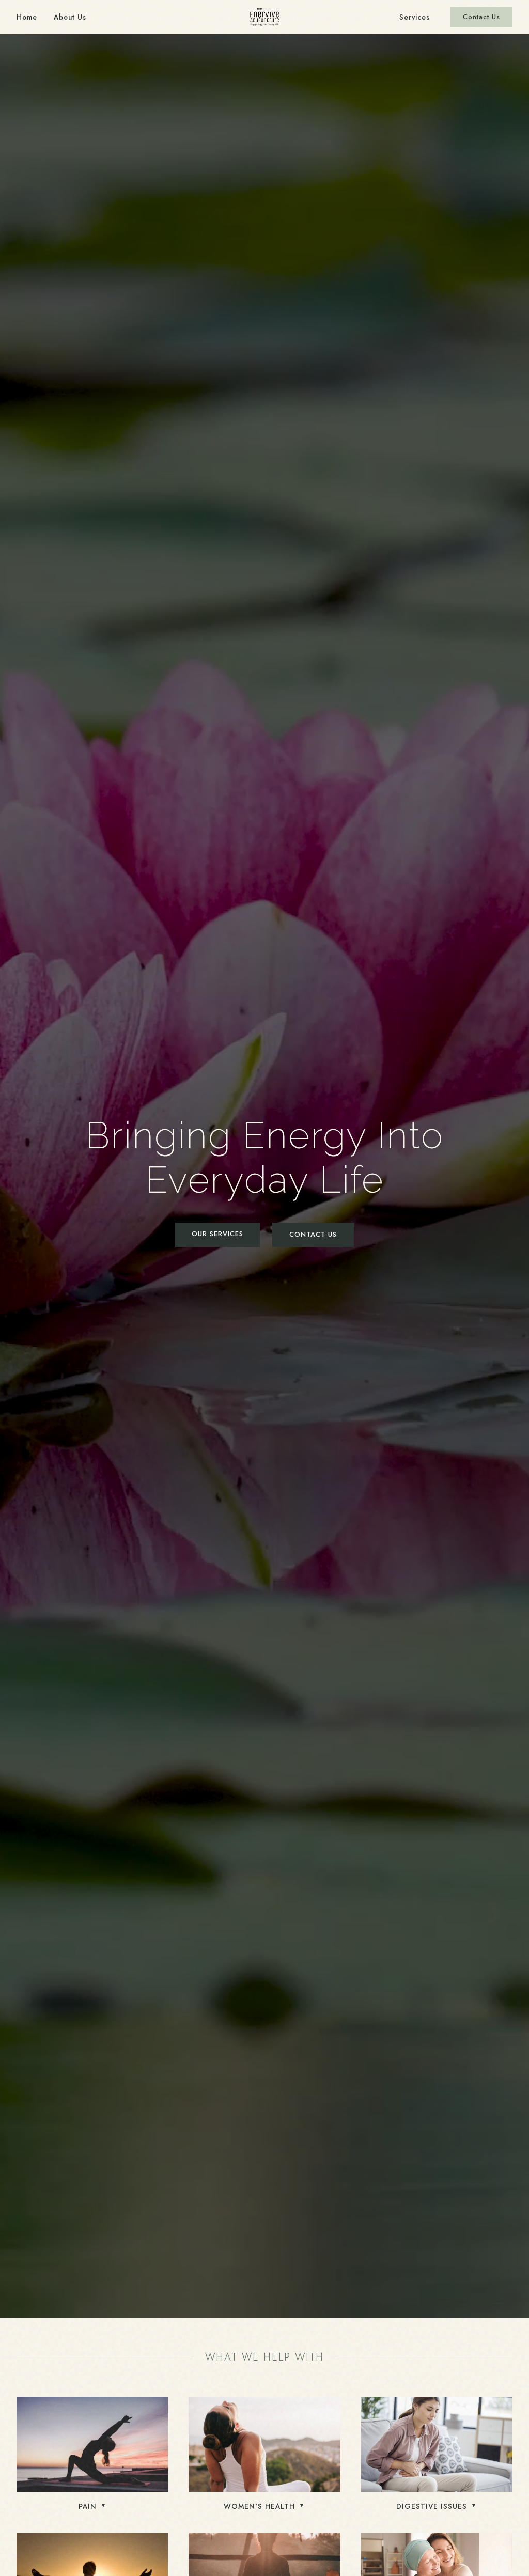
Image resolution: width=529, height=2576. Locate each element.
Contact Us (481, 17)
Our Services (217, 1234)
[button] (92, 2455)
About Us (70, 17)
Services (415, 17)
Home (27, 17)
